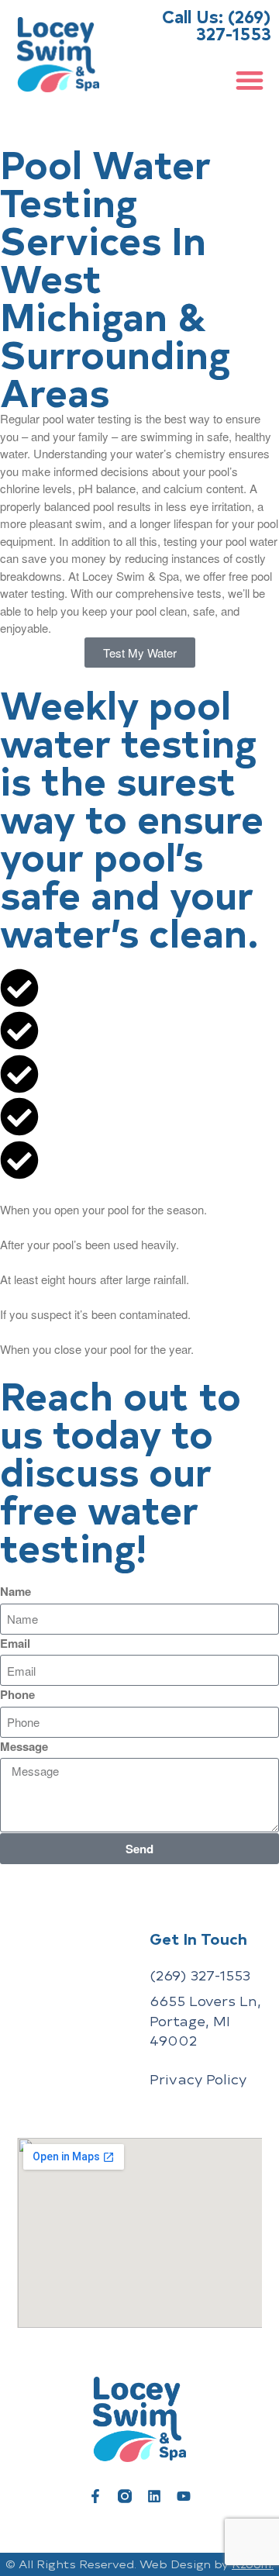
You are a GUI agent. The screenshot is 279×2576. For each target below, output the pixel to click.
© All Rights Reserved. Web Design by (139, 2564)
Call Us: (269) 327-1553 (217, 25)
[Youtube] (184, 2496)
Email (15, 1643)
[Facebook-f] (95, 2496)
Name (15, 1591)
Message (24, 1746)
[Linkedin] (154, 2496)
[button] (249, 79)
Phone (17, 1694)
